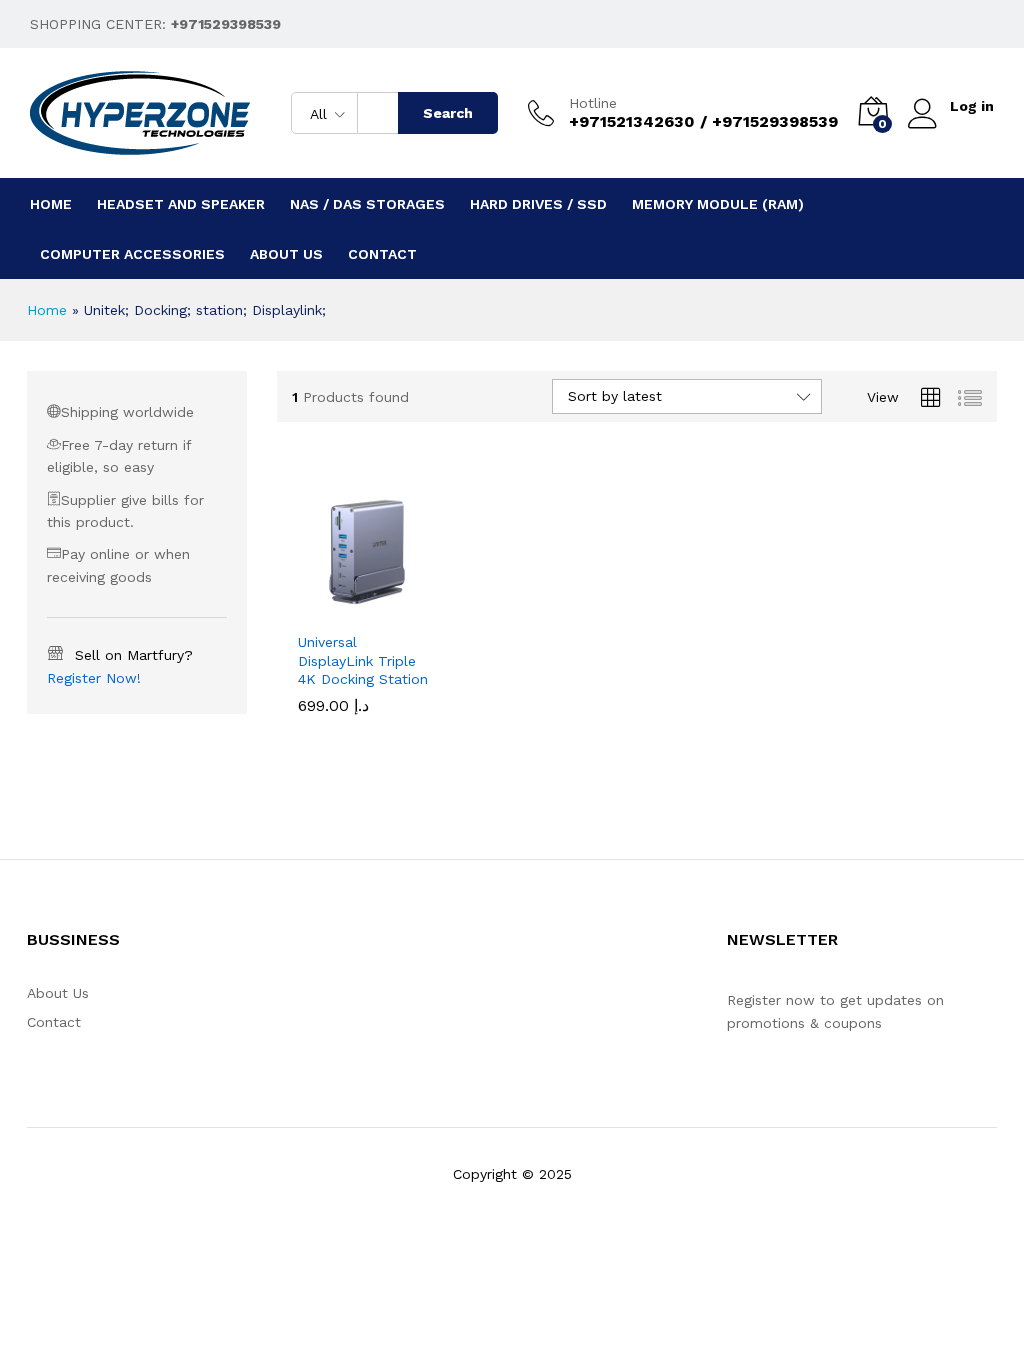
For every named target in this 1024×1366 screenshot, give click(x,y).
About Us (286, 254)
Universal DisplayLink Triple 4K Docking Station (363, 660)
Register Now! (94, 678)
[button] (344, 609)
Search (448, 113)
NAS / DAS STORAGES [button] (367, 204)
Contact (382, 254)
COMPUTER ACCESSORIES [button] (132, 254)
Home (51, 204)
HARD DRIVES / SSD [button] (538, 204)
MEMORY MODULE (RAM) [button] (718, 204)
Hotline (593, 103)
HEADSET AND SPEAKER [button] (181, 204)
